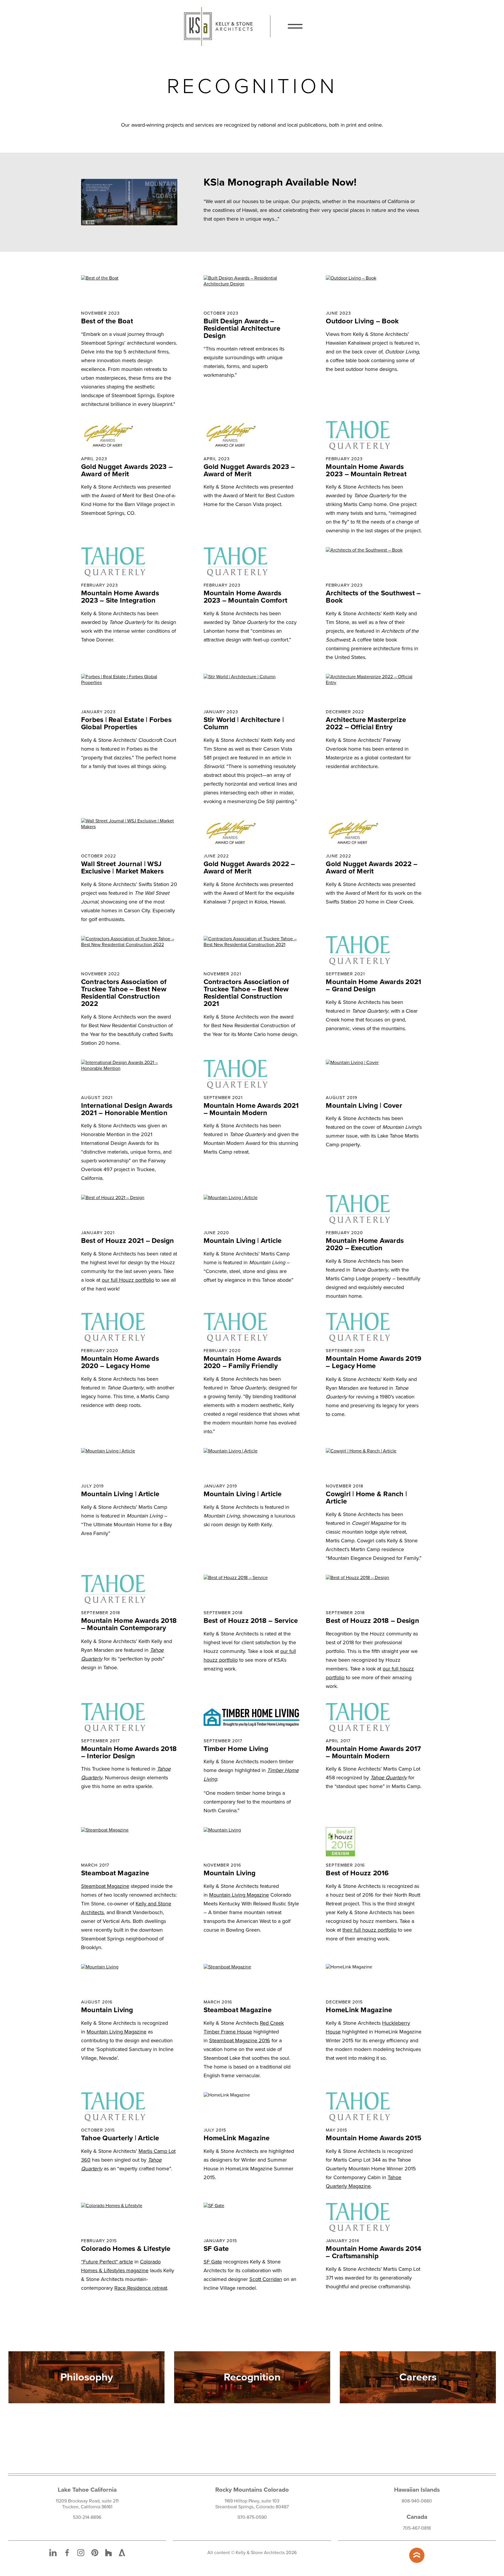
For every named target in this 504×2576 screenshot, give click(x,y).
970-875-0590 (252, 2517)
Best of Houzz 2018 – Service (251, 1621)
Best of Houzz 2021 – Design (127, 1241)
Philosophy (87, 2377)
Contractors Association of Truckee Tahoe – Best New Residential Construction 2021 (246, 993)
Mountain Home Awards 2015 (374, 2138)
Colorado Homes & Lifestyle (126, 2249)
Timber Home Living (236, 1749)
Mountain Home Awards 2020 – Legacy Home (120, 1362)
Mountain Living (230, 1873)
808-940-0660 (417, 2501)
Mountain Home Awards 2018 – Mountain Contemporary (129, 1624)
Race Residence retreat (141, 2288)
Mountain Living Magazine (239, 1895)
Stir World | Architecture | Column (244, 723)
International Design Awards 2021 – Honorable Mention (127, 1109)
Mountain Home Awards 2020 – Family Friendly (243, 1362)
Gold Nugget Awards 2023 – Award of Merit (127, 470)
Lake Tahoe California (87, 2490)
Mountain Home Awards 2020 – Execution (365, 1244)
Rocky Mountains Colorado (252, 2490)
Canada (417, 2517)
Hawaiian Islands (417, 2490)
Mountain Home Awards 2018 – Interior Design (129, 1752)
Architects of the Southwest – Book (373, 597)
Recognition (252, 2377)
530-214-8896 (87, 2517)
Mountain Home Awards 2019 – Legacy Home (374, 1362)
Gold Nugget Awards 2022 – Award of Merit (249, 868)
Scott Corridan (266, 2279)
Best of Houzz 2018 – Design (372, 1621)
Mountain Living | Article (243, 1241)
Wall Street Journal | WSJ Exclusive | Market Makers (122, 868)
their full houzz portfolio (369, 1930)
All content (219, 2553)
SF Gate (216, 2249)
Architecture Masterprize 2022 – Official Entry (366, 723)
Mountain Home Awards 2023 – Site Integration (120, 597)
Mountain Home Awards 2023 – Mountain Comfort (246, 597)
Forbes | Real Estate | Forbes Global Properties (126, 723)
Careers (418, 2377)
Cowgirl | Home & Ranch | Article (366, 1498)
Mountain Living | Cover (364, 1106)
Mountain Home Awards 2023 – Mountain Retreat (366, 470)
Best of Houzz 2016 (357, 1873)
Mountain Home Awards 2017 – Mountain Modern (373, 1752)
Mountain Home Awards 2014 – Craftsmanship (373, 2252)
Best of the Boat (107, 321)
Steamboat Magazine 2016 (240, 2040)
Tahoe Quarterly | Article (120, 2138)
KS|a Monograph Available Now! (280, 182)
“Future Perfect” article (107, 2262)
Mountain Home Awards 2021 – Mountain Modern (251, 1109)
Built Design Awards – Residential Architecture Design (242, 328)
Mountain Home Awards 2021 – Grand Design (373, 986)
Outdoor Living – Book (362, 321)
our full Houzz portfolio (128, 1280)
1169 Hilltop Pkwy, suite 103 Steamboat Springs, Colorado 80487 (252, 2504)
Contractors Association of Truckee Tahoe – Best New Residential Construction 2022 (124, 993)
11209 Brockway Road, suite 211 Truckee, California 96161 (87, 2504)
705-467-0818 (417, 2528)
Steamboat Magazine (115, 1873)
